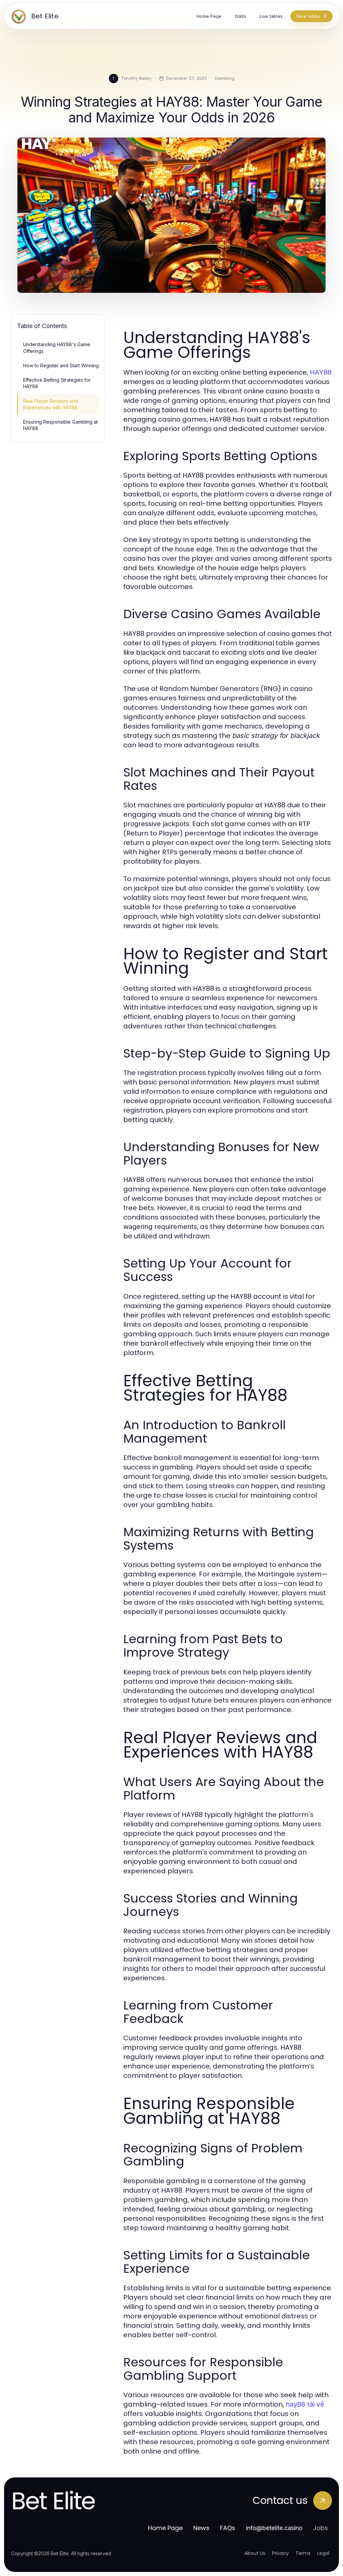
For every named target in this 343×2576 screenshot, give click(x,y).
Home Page (165, 2528)
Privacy (280, 2553)
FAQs (228, 2528)
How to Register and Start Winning (61, 365)
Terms (303, 2553)
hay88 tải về (305, 2404)
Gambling (225, 78)
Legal (323, 2553)
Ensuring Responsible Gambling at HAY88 (60, 425)
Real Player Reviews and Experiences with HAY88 (51, 404)
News (201, 2528)
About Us (255, 2553)
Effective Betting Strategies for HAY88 (57, 383)
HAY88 (321, 372)
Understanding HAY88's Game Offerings (57, 347)
